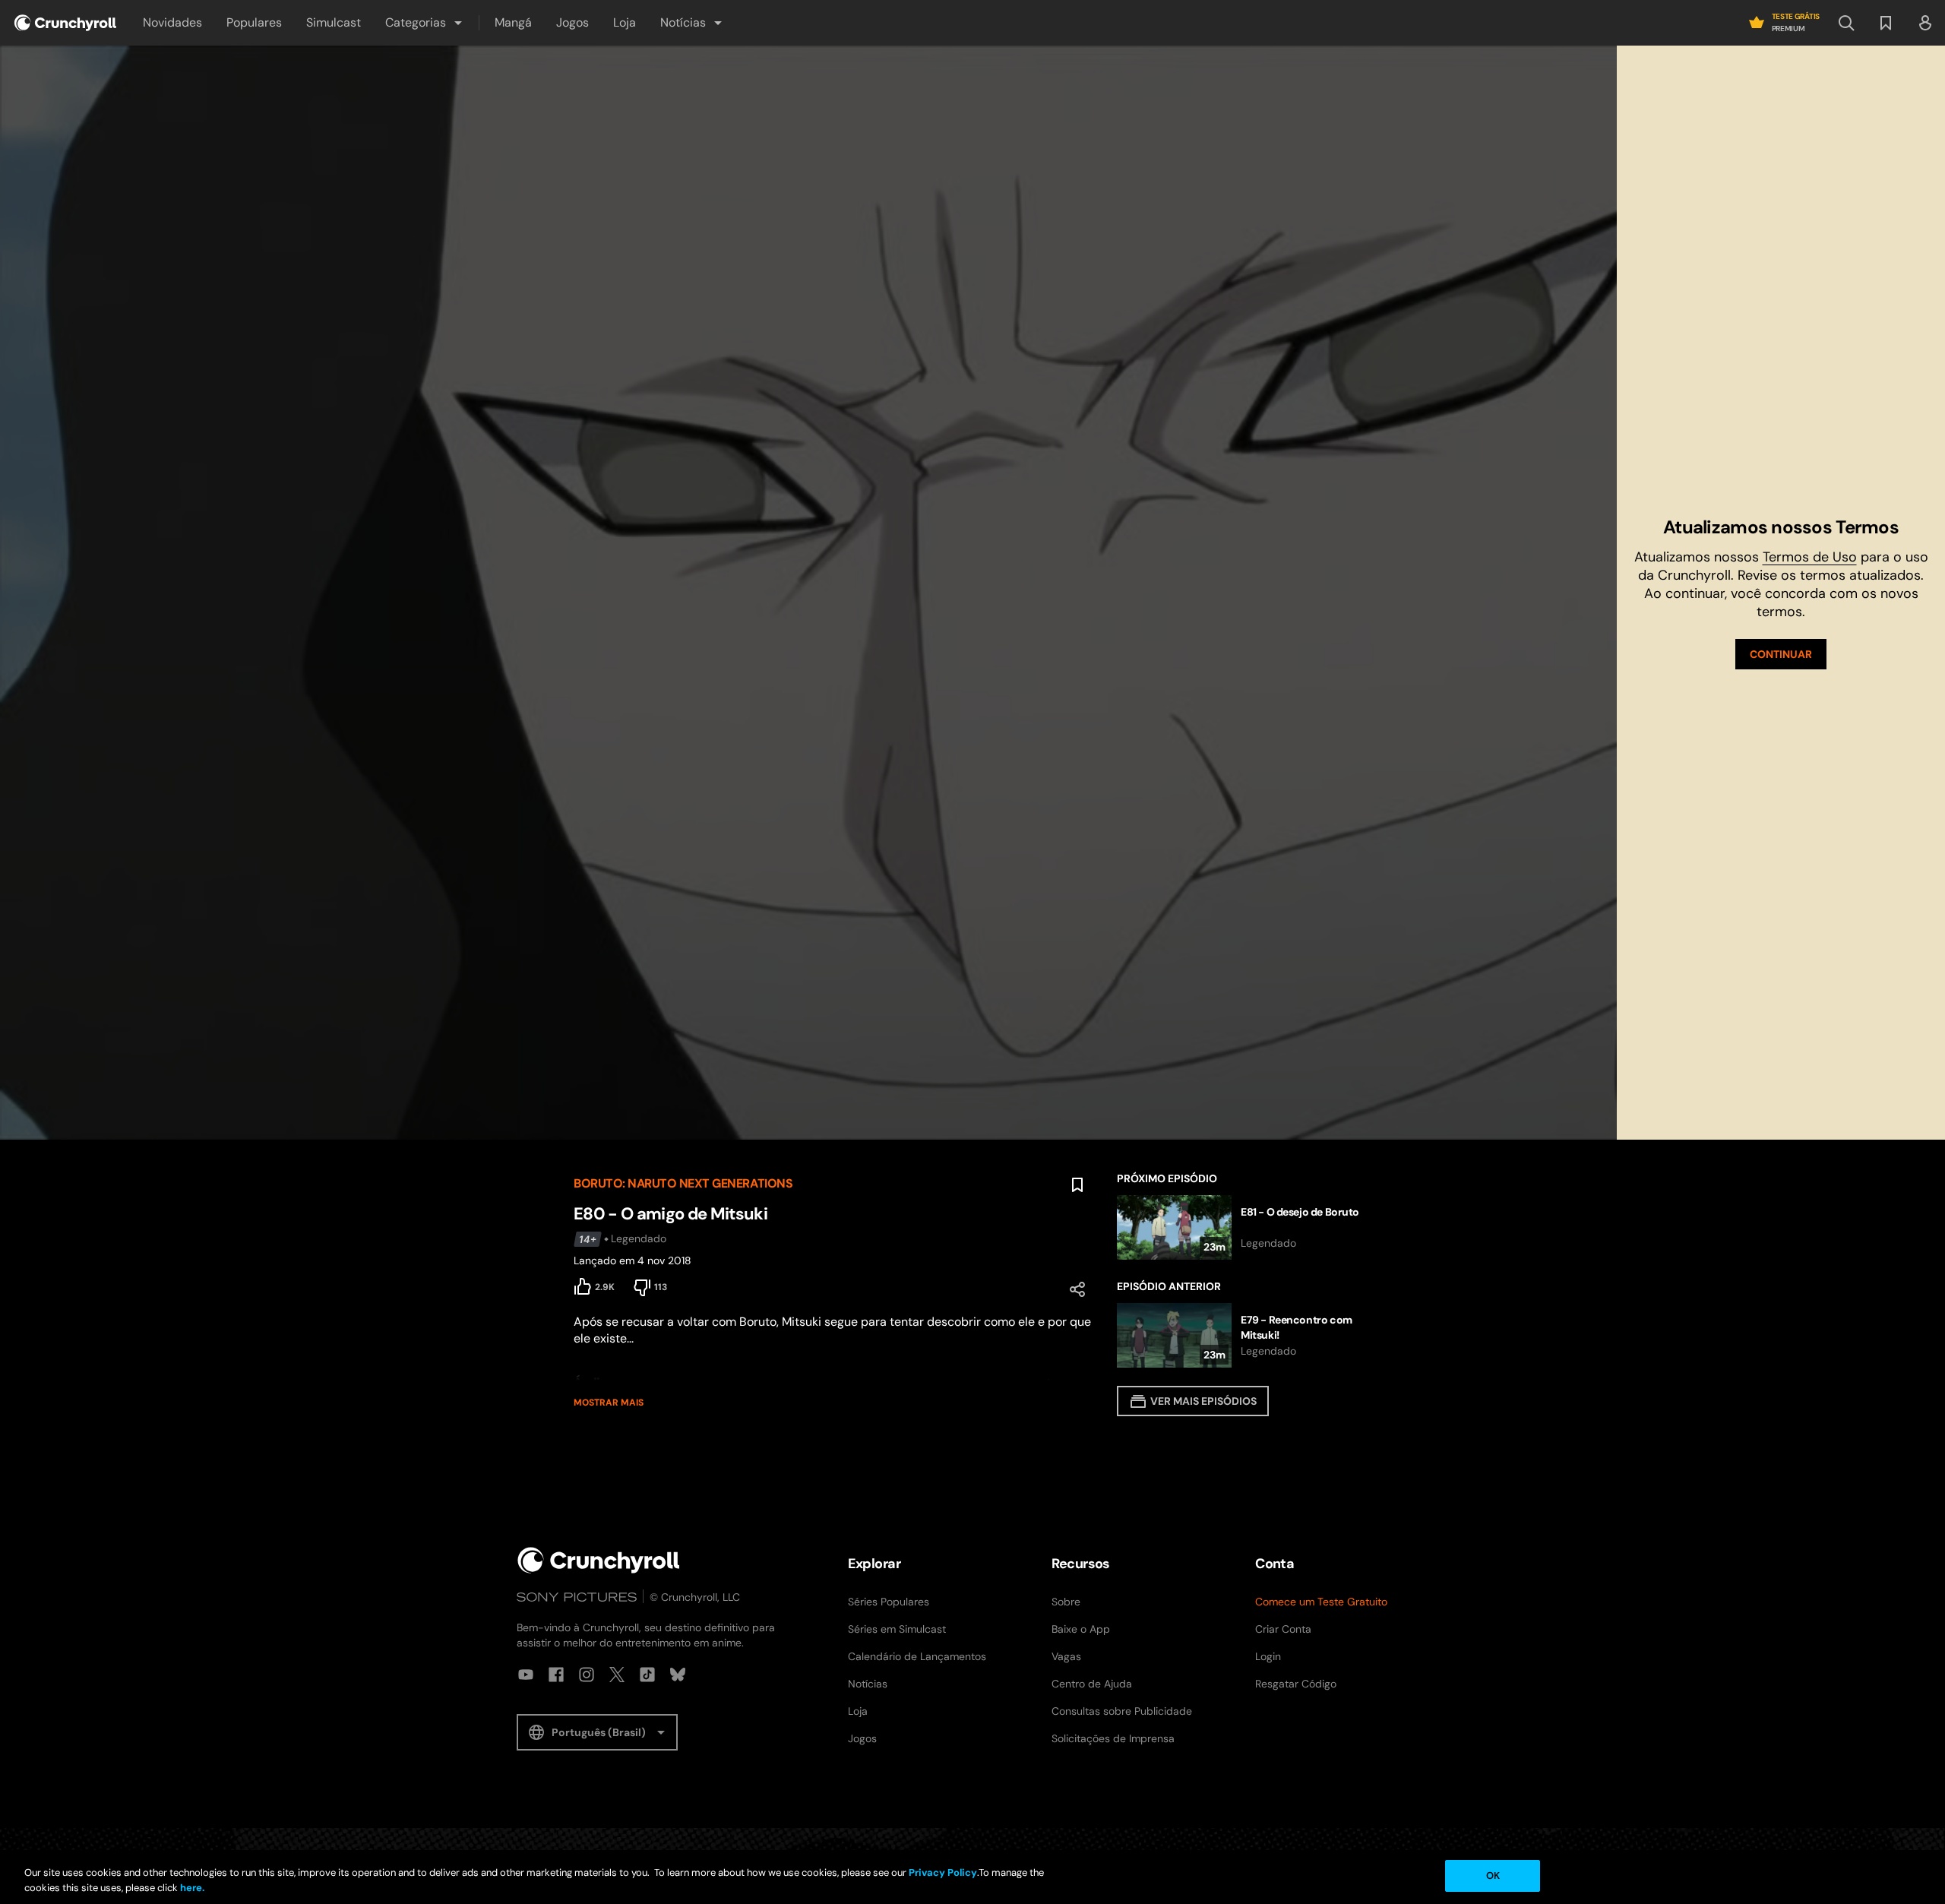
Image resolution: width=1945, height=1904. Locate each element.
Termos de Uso (1810, 557)
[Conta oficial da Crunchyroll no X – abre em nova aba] (617, 1675)
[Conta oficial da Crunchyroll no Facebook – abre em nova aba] (556, 1675)
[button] (425, 23)
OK (1493, 1876)
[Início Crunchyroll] (599, 1560)
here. (191, 1888)
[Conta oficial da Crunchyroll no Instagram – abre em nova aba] (587, 1675)
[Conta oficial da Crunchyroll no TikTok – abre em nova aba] (647, 1675)
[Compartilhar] (1077, 1289)
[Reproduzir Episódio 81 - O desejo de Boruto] (1244, 1227)
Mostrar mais (609, 1403)
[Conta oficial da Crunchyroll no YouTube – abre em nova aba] (526, 1675)
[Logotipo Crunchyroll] (65, 23)
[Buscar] (1846, 23)
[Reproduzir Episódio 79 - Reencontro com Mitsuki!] (1244, 1335)
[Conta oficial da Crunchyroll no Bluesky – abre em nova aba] (678, 1675)
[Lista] (1886, 23)
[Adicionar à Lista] (1077, 1185)
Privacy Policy (943, 1872)
